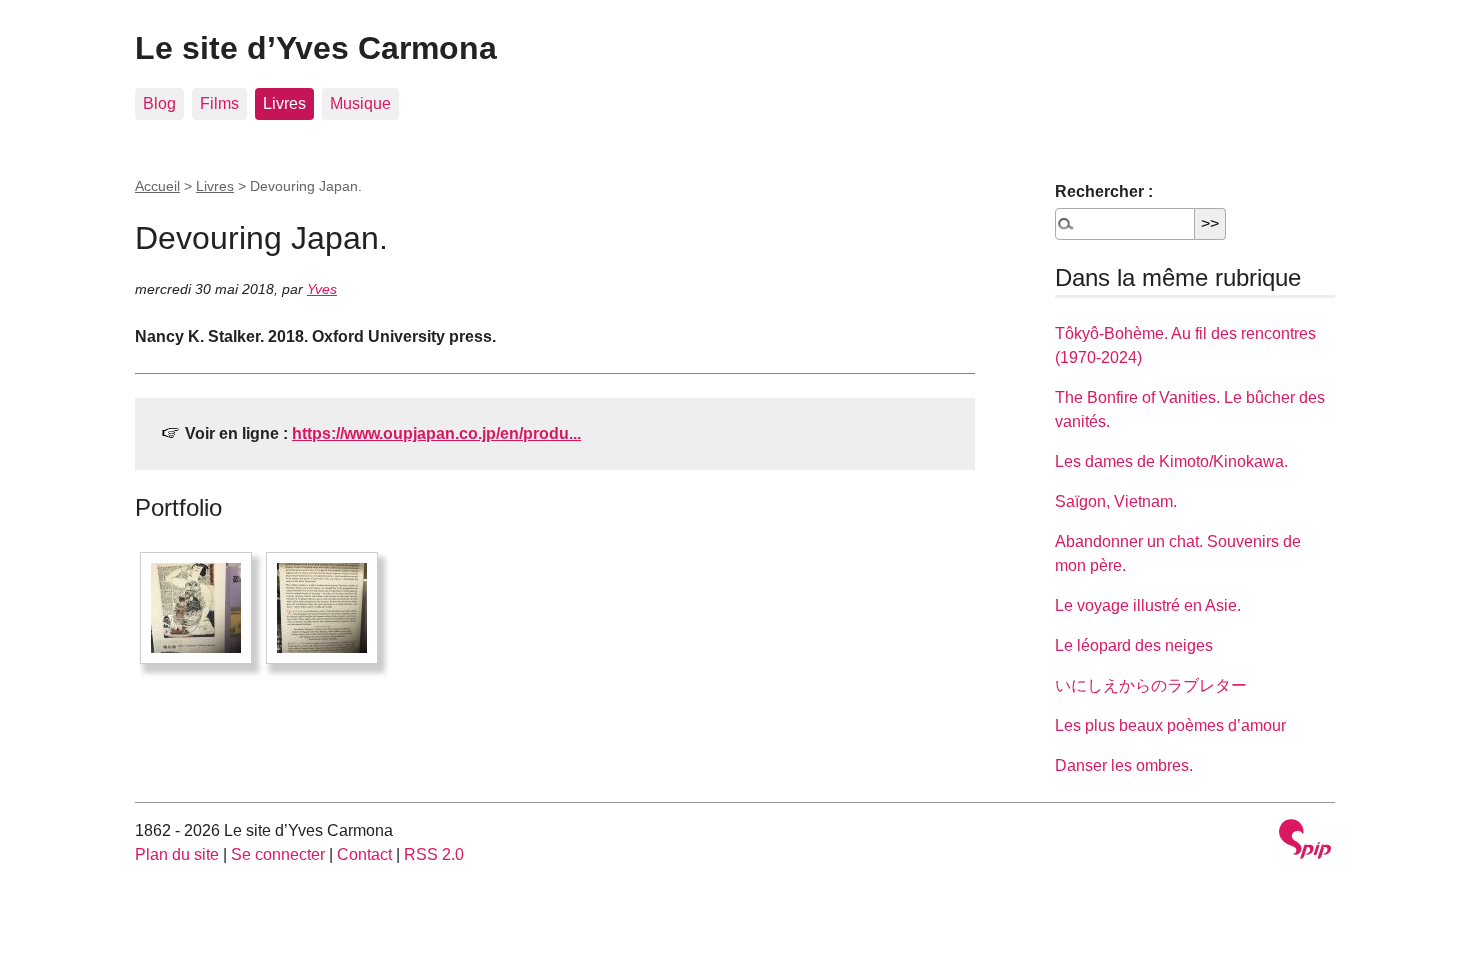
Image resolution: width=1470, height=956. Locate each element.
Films (219, 103)
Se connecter (278, 854)
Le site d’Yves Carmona (316, 48)
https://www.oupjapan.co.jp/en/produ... (436, 433)
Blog (159, 103)
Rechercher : (1104, 191)
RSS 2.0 (434, 854)
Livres (284, 103)
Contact (364, 854)
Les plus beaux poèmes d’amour (1170, 725)
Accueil (157, 186)
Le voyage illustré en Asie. (1148, 605)
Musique (360, 103)
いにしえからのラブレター (1151, 685)
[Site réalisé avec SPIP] (1305, 841)
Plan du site (177, 854)
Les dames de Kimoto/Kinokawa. (1171, 461)
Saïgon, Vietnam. (1116, 501)
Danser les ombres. (1124, 765)
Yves (322, 289)
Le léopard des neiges (1134, 645)
